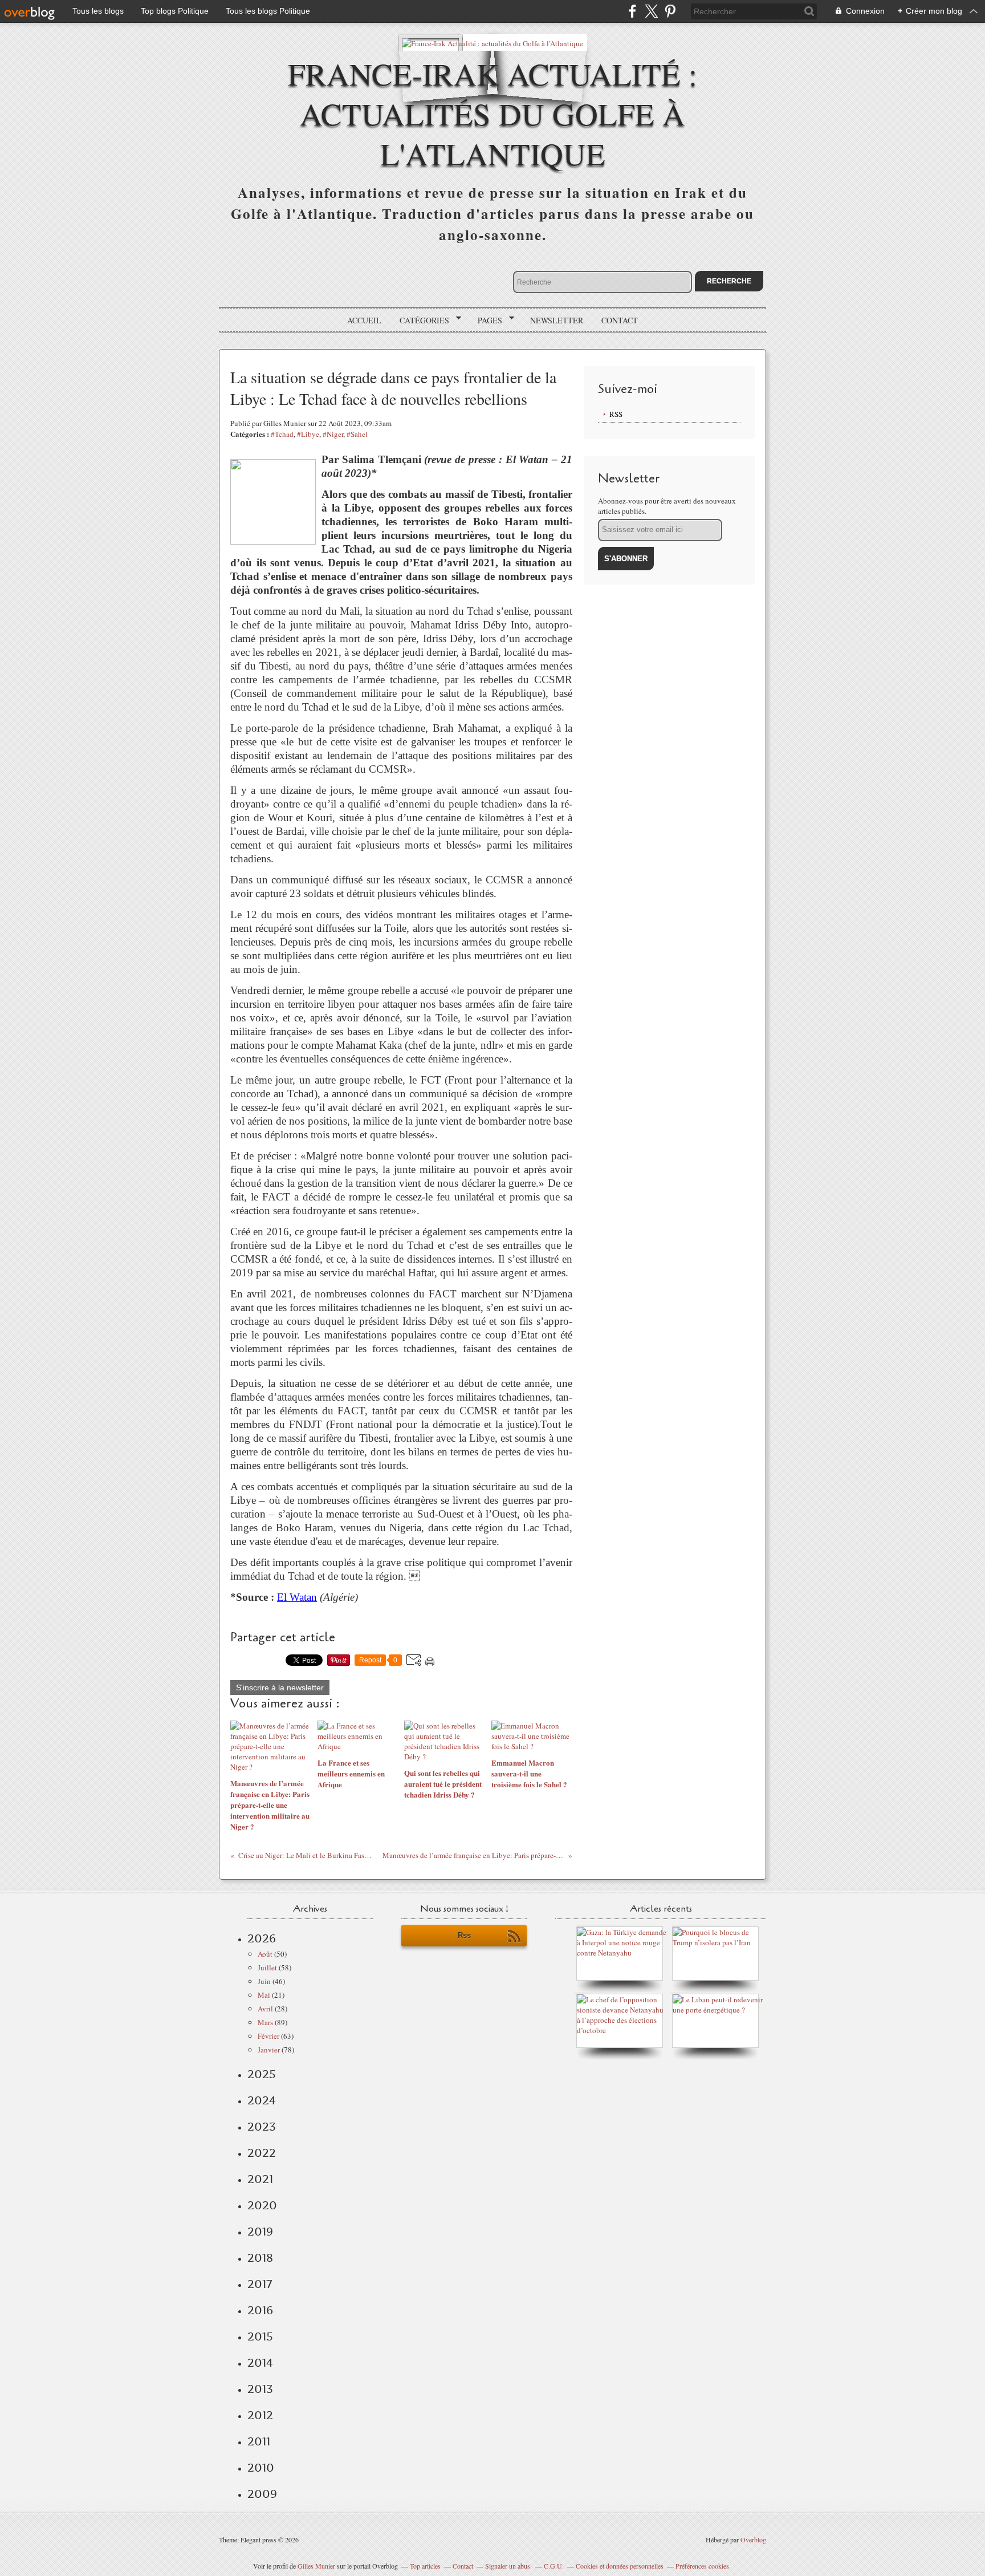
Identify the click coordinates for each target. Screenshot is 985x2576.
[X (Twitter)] (651, 11)
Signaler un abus (508, 2566)
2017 (260, 2284)
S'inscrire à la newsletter (280, 1687)
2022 (262, 2153)
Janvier (269, 2050)
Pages (486, 321)
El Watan (297, 1597)
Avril (265, 2009)
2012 (260, 2415)
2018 (260, 2258)
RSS (616, 414)
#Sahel (357, 434)
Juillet (267, 1968)
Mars (265, 2022)
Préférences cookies (702, 2566)
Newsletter (557, 320)
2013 (260, 2389)
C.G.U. (554, 2566)
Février (268, 2036)
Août (265, 1954)
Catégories (420, 321)
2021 (260, 2179)
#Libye (308, 434)
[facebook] (632, 11)
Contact (620, 320)
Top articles (425, 2566)
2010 (261, 2468)
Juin (264, 1981)
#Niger (333, 434)
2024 (262, 2100)
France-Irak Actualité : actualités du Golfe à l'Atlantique (492, 113)
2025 (262, 2074)
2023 (262, 2127)
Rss (464, 1935)
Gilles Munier (316, 2566)
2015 (260, 2336)
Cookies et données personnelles (620, 2566)
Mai (264, 1995)
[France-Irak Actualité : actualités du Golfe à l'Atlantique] (492, 42)
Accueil (364, 320)
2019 (260, 2232)
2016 (260, 2310)
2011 (259, 2441)
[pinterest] (670, 11)
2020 (262, 2205)
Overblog (753, 2540)
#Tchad (282, 434)
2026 (262, 1938)
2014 (260, 2363)
